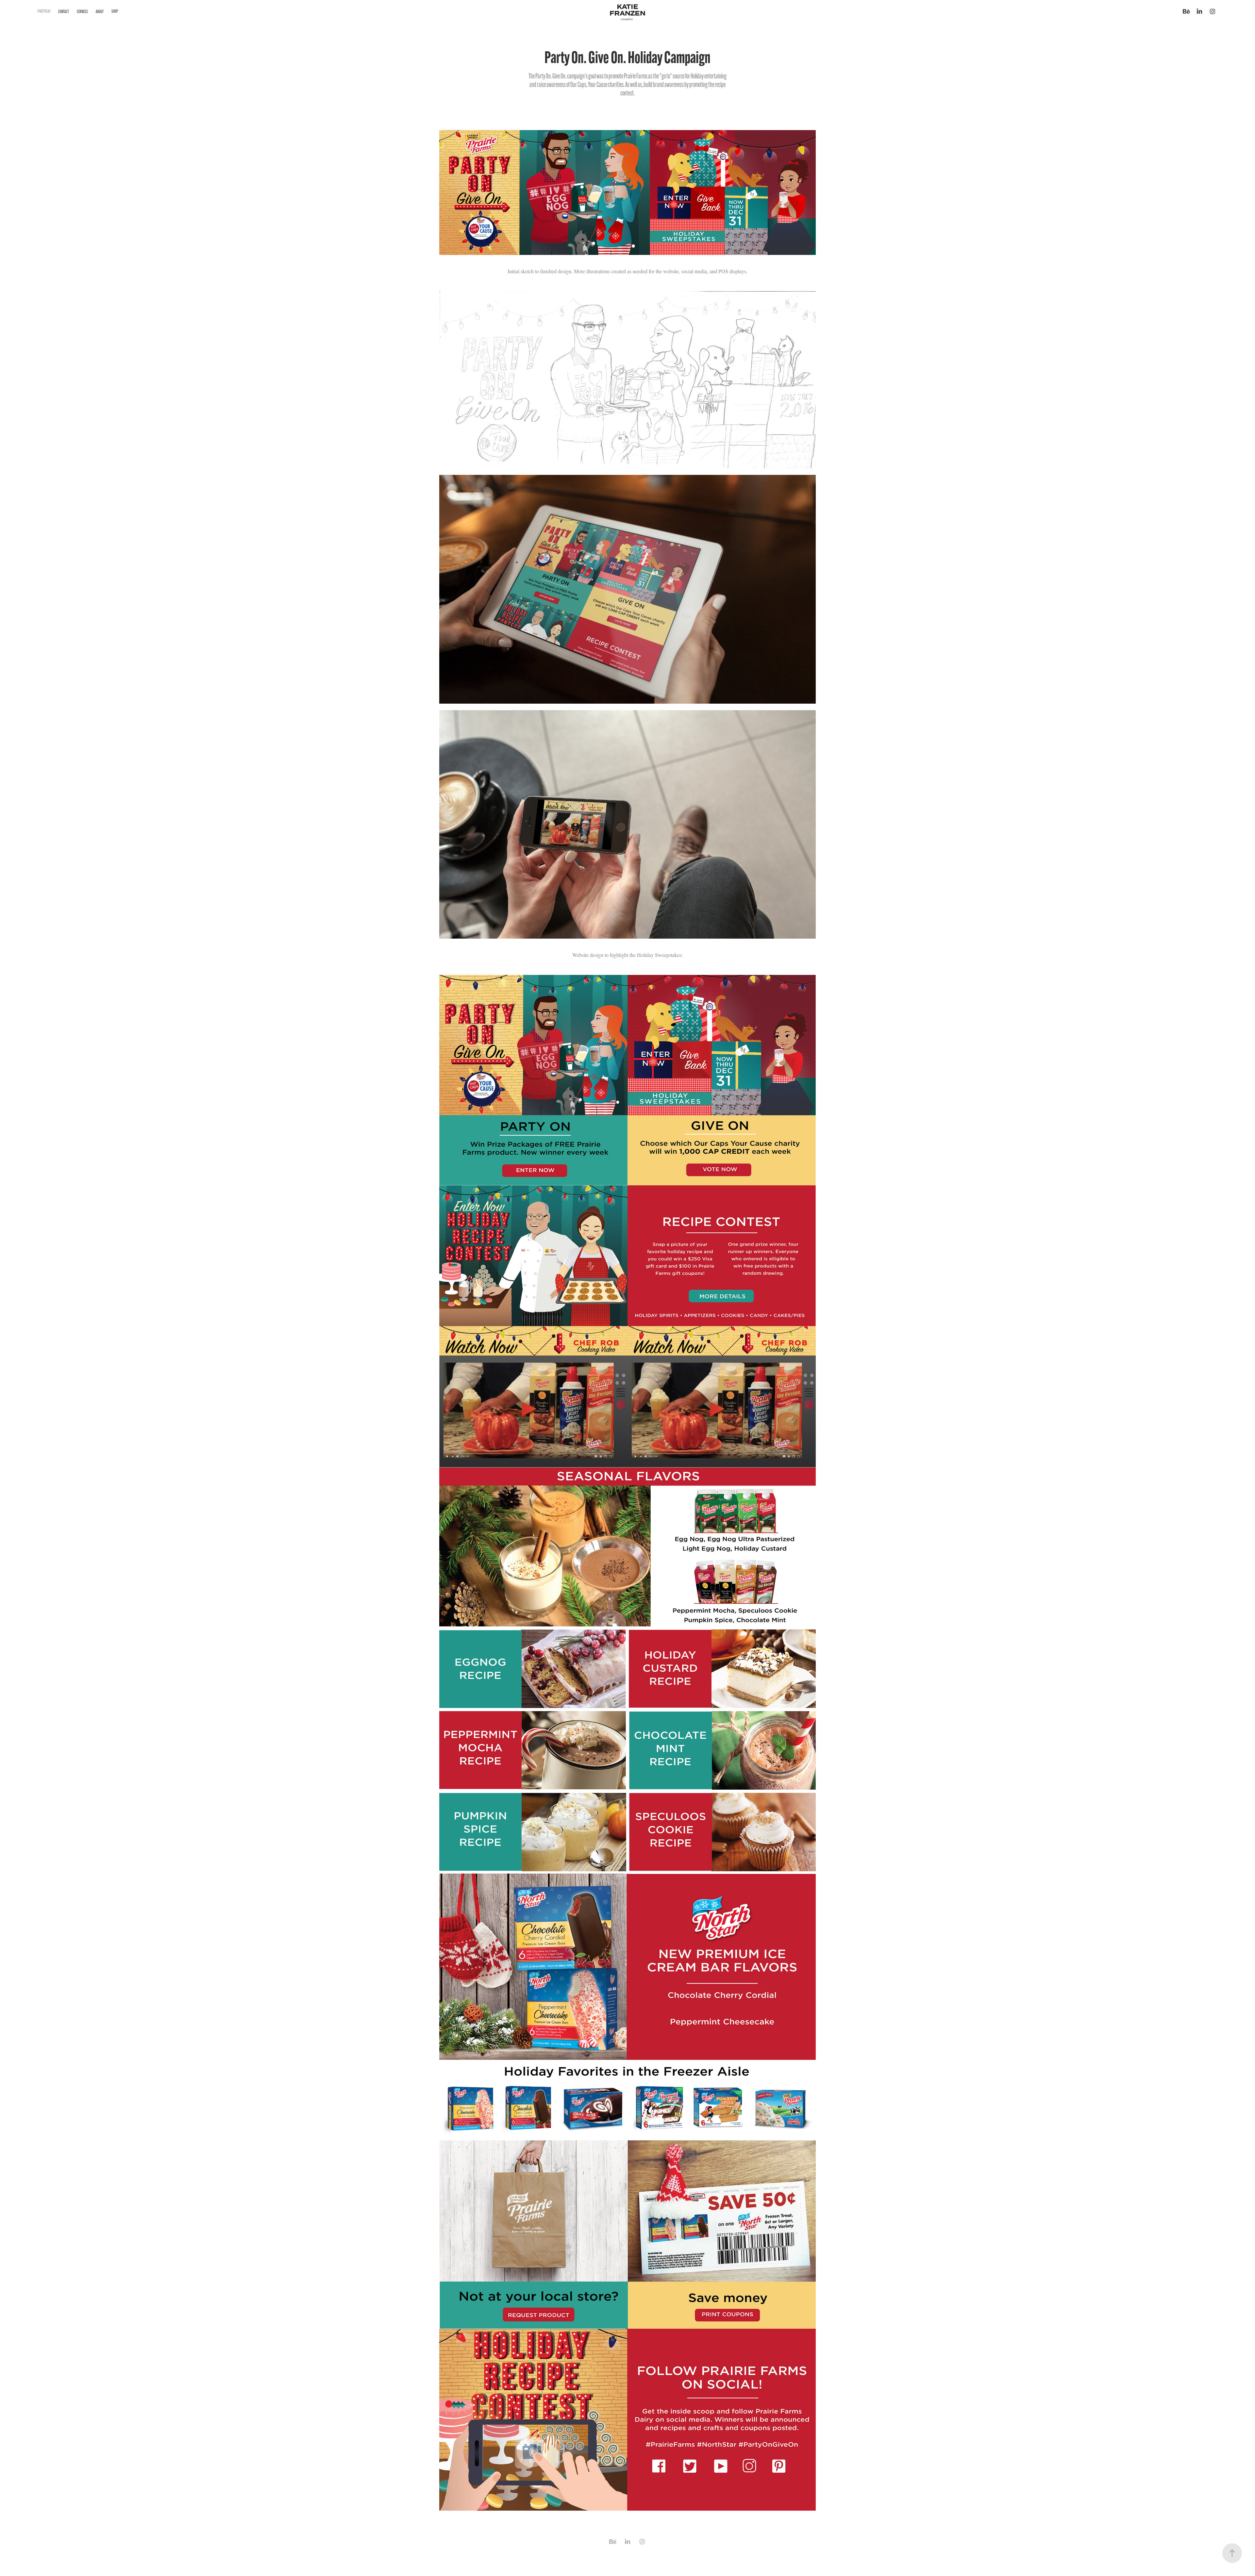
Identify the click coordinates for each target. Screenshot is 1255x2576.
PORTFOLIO (44, 11)
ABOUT (100, 12)
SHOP (115, 11)
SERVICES (82, 12)
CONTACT (64, 12)
